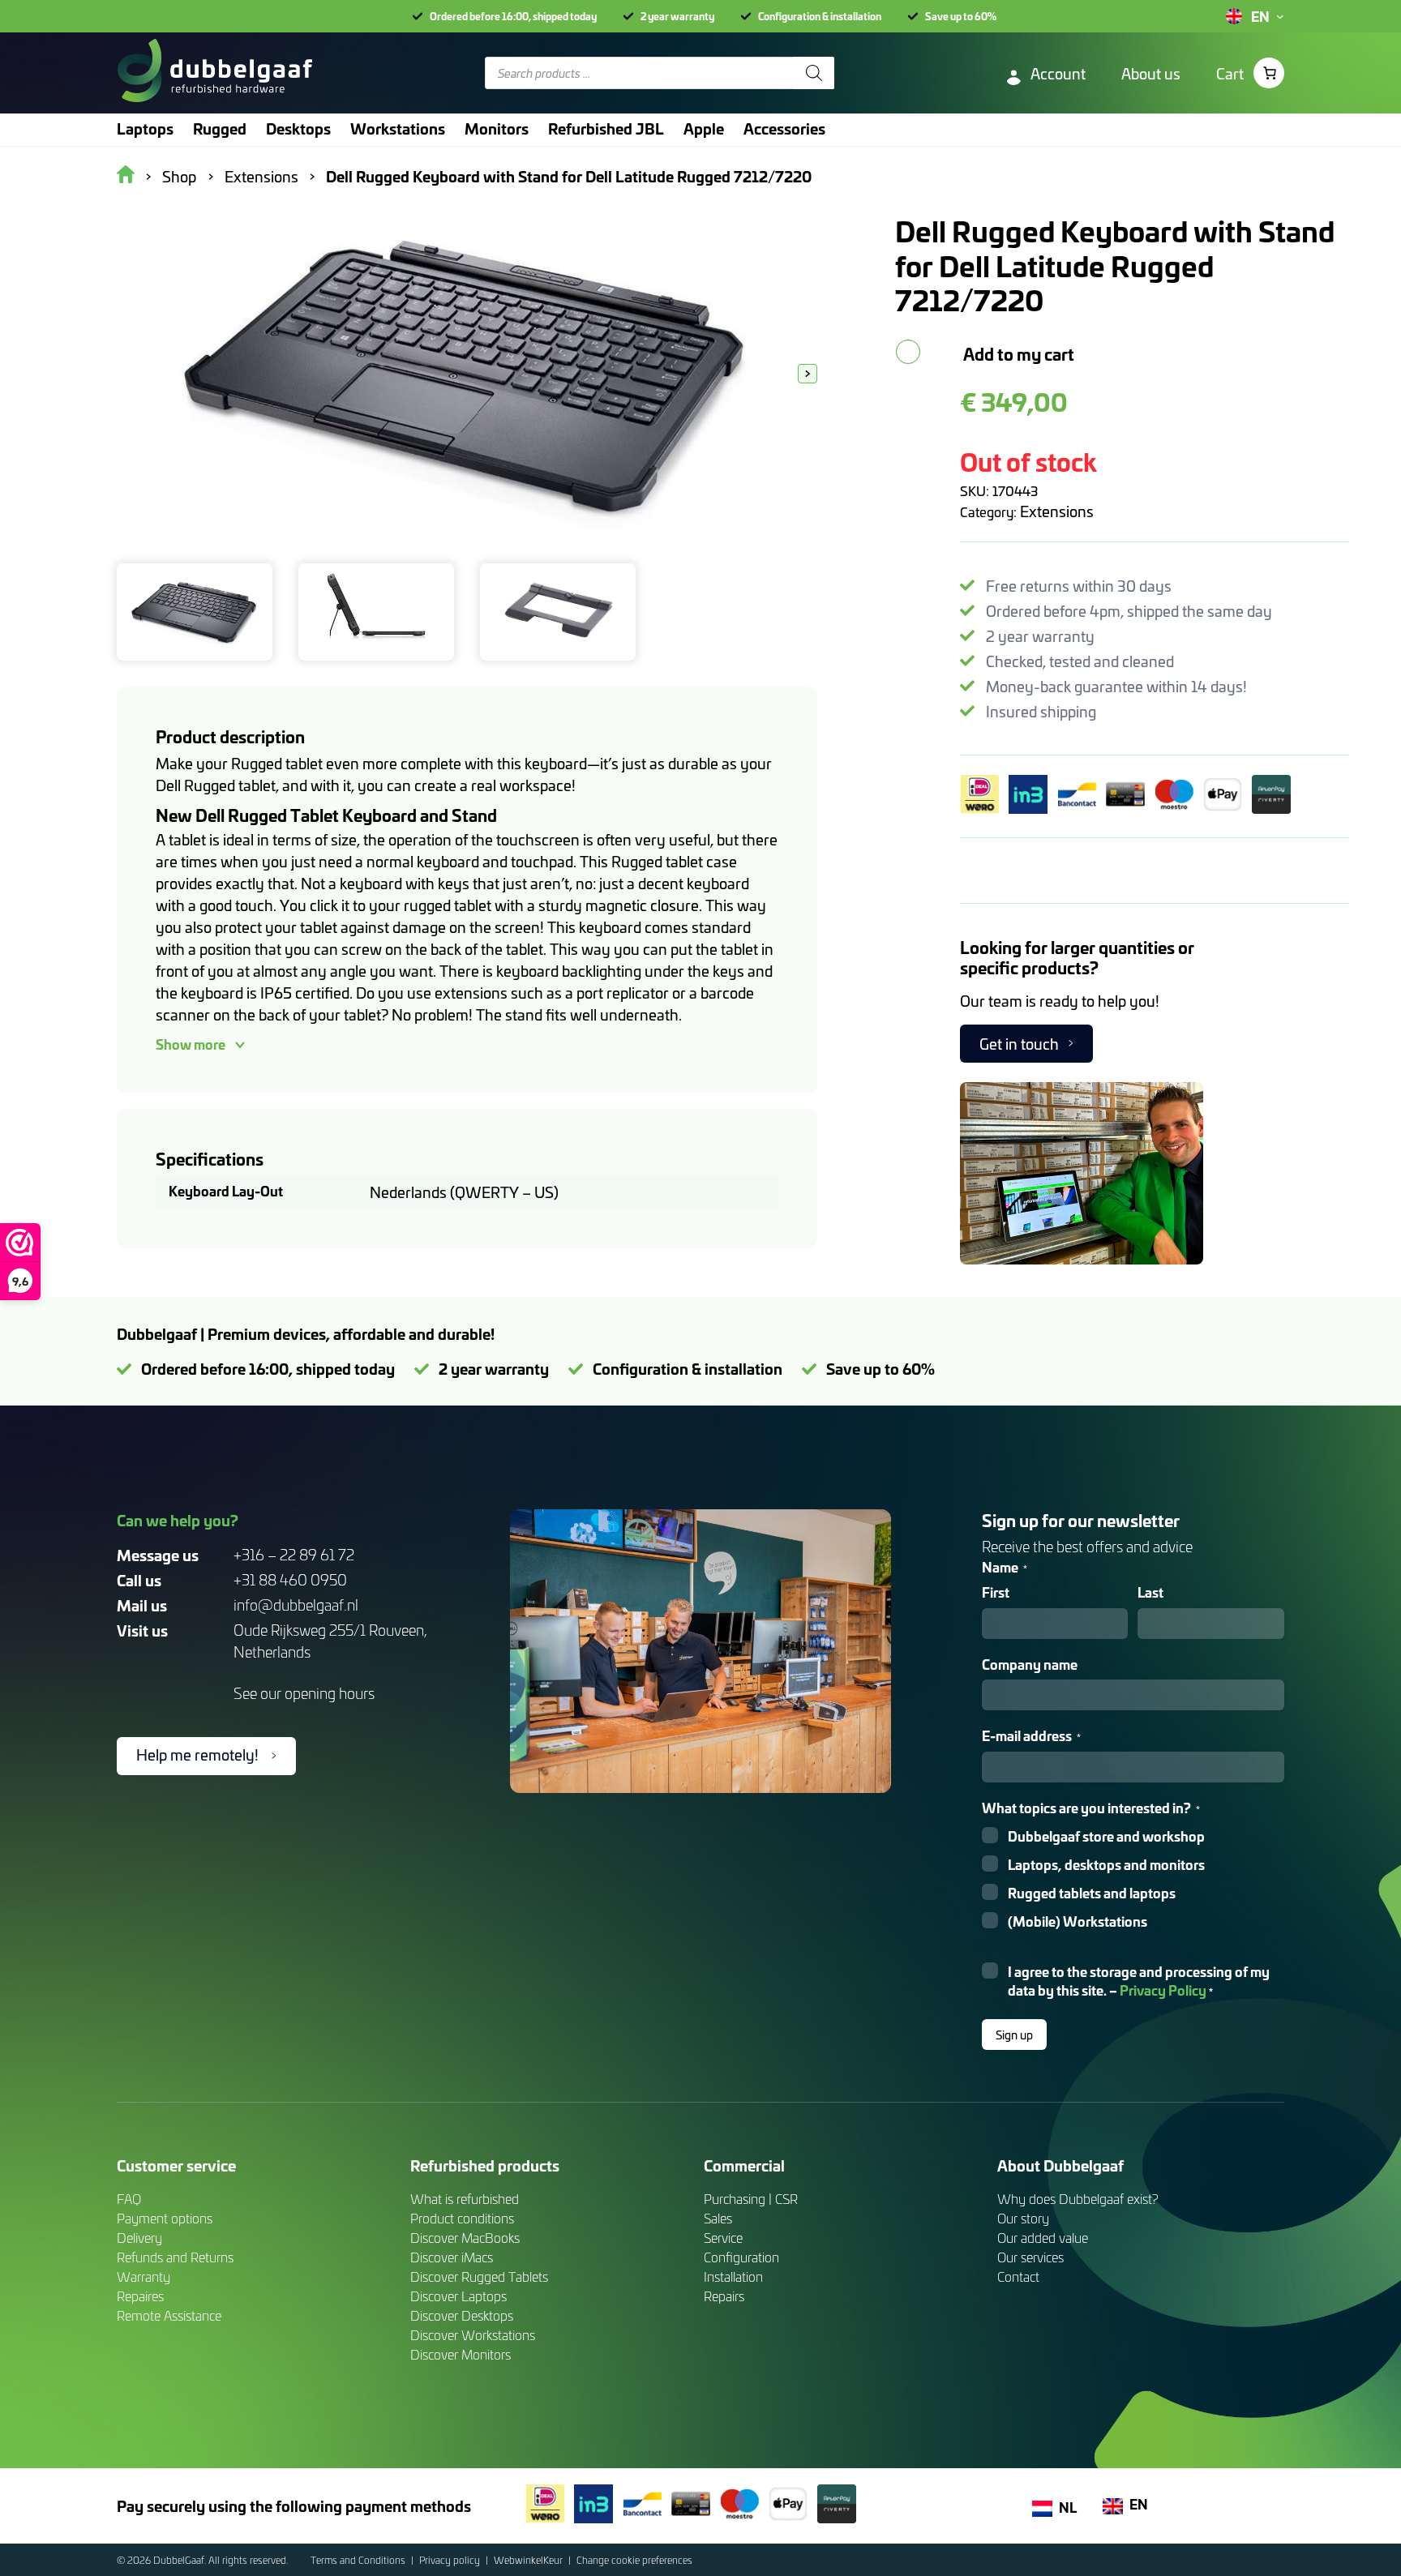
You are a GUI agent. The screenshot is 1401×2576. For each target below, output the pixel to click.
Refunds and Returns (175, 2257)
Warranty (144, 2276)
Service (723, 2238)
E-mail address (1031, 1736)
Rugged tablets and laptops (1092, 1893)
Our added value (1043, 2238)
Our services (1030, 2257)
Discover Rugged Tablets (479, 2276)
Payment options (165, 2218)
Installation (733, 2276)
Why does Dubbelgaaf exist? (1078, 2199)
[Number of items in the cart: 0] (1269, 73)
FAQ (129, 2199)
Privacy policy (451, 2560)
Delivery (139, 2238)
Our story (1023, 2218)
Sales (718, 2218)
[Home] (214, 73)
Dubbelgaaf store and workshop (1106, 1836)
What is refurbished (465, 2199)
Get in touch (1019, 1044)
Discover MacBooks (465, 2238)
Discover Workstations (473, 2335)
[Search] (814, 73)
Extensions (1057, 511)
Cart (1230, 73)
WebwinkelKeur (529, 2560)
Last (1150, 1592)
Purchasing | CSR (751, 2199)
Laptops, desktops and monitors (1106, 1865)
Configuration (741, 2257)
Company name (1030, 1665)
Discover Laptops (458, 2296)
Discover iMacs (452, 2257)
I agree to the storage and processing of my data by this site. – (1139, 1981)
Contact (1018, 2276)
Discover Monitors (461, 2354)
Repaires (140, 2296)
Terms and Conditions (359, 2560)
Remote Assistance (169, 2315)
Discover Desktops (462, 2315)
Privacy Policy (1163, 1990)
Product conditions (462, 2218)
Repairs (724, 2296)
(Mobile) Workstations (1078, 1921)
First (996, 1592)
